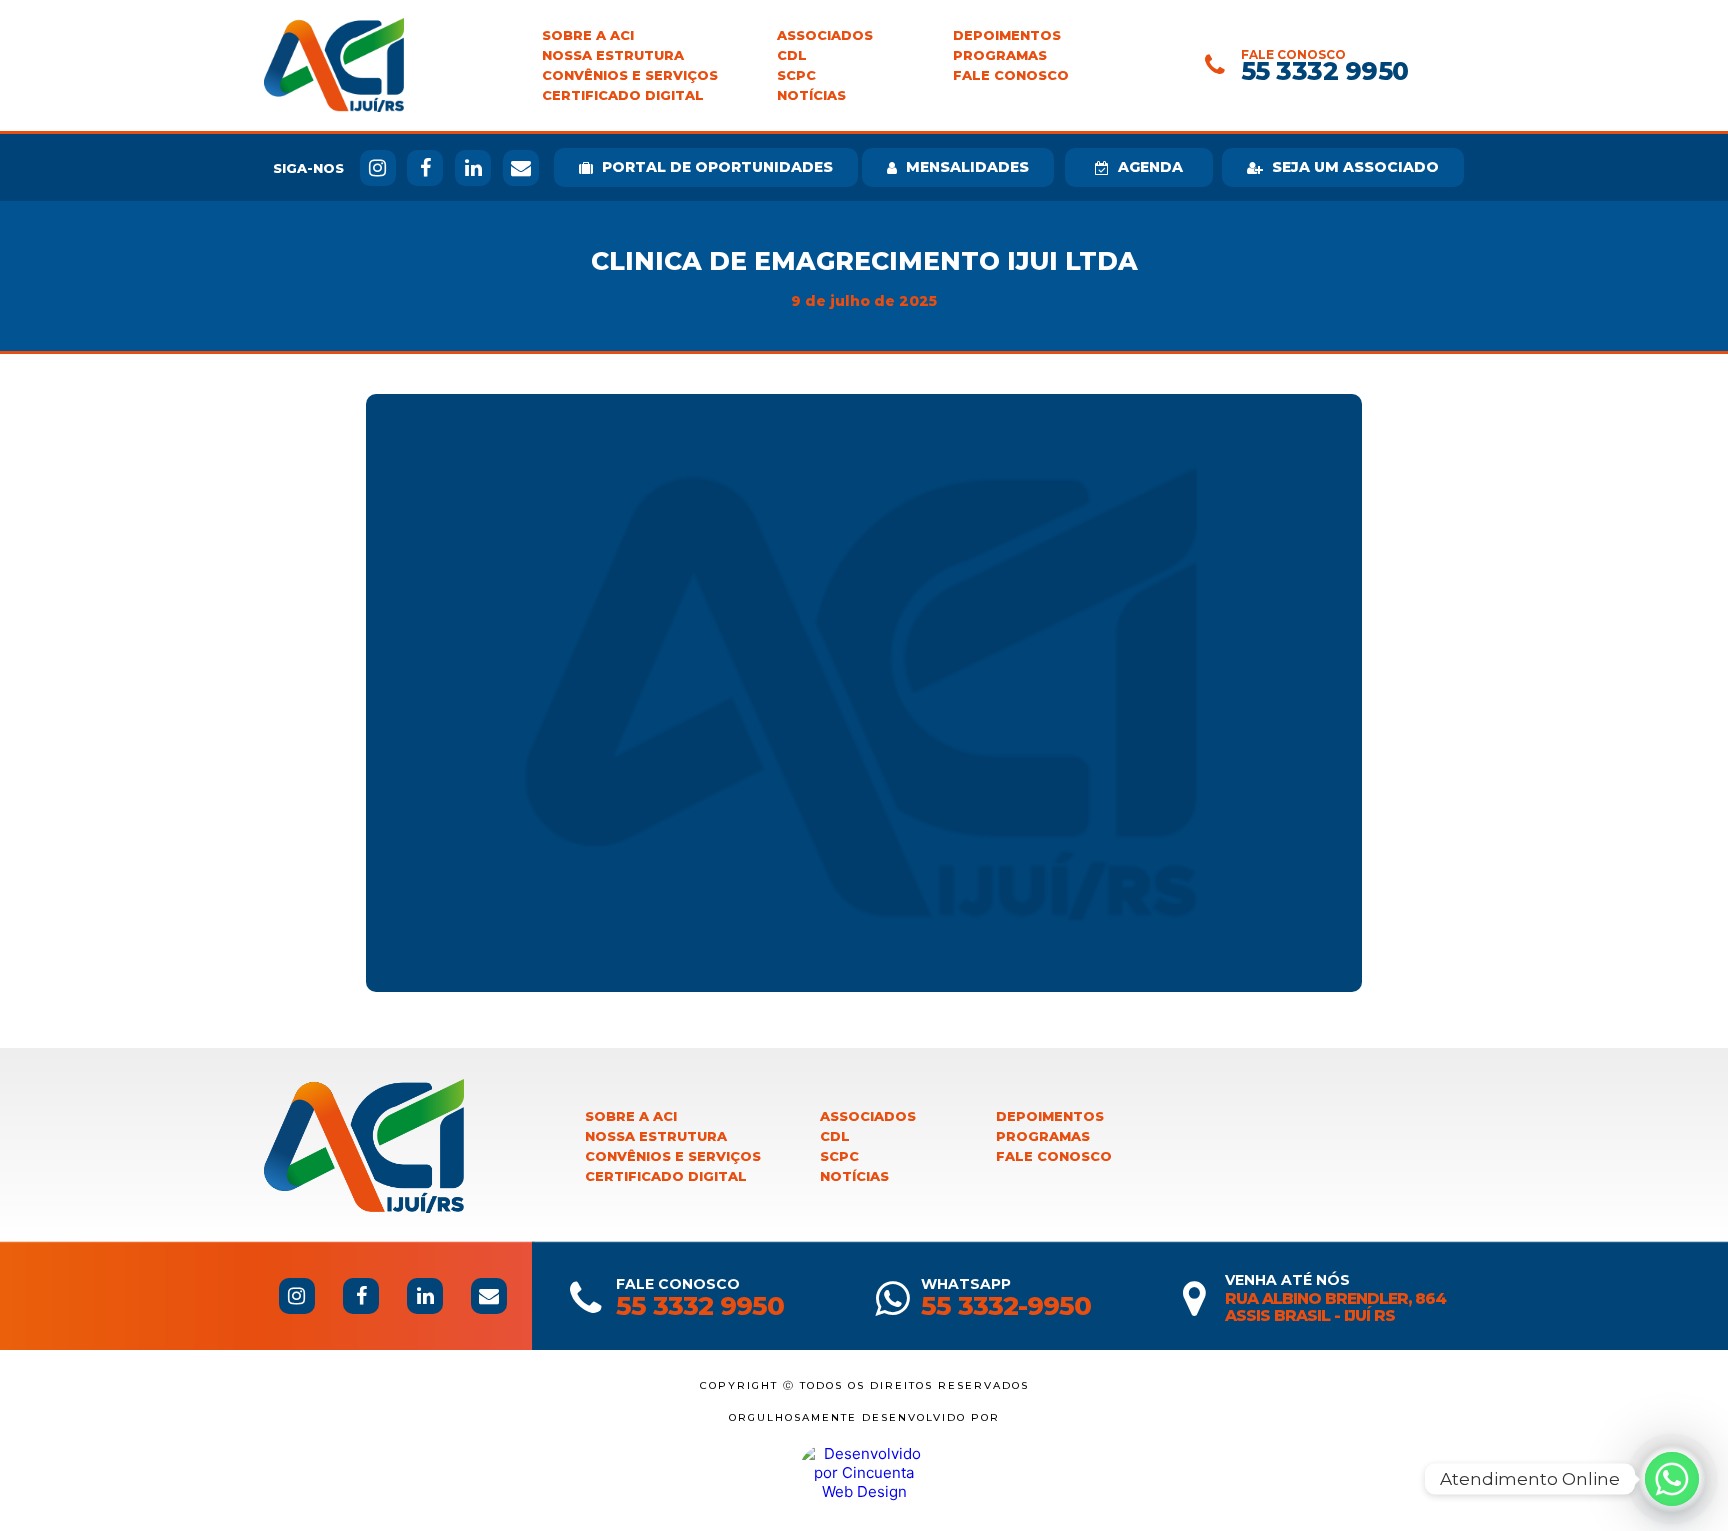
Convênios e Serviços (630, 75)
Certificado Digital (623, 95)
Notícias (811, 95)
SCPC (796, 75)
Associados (825, 35)
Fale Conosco (1011, 75)
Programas (1000, 55)
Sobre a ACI (588, 35)
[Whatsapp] (1672, 1479)
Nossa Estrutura (613, 55)
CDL (792, 55)
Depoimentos (1007, 35)
